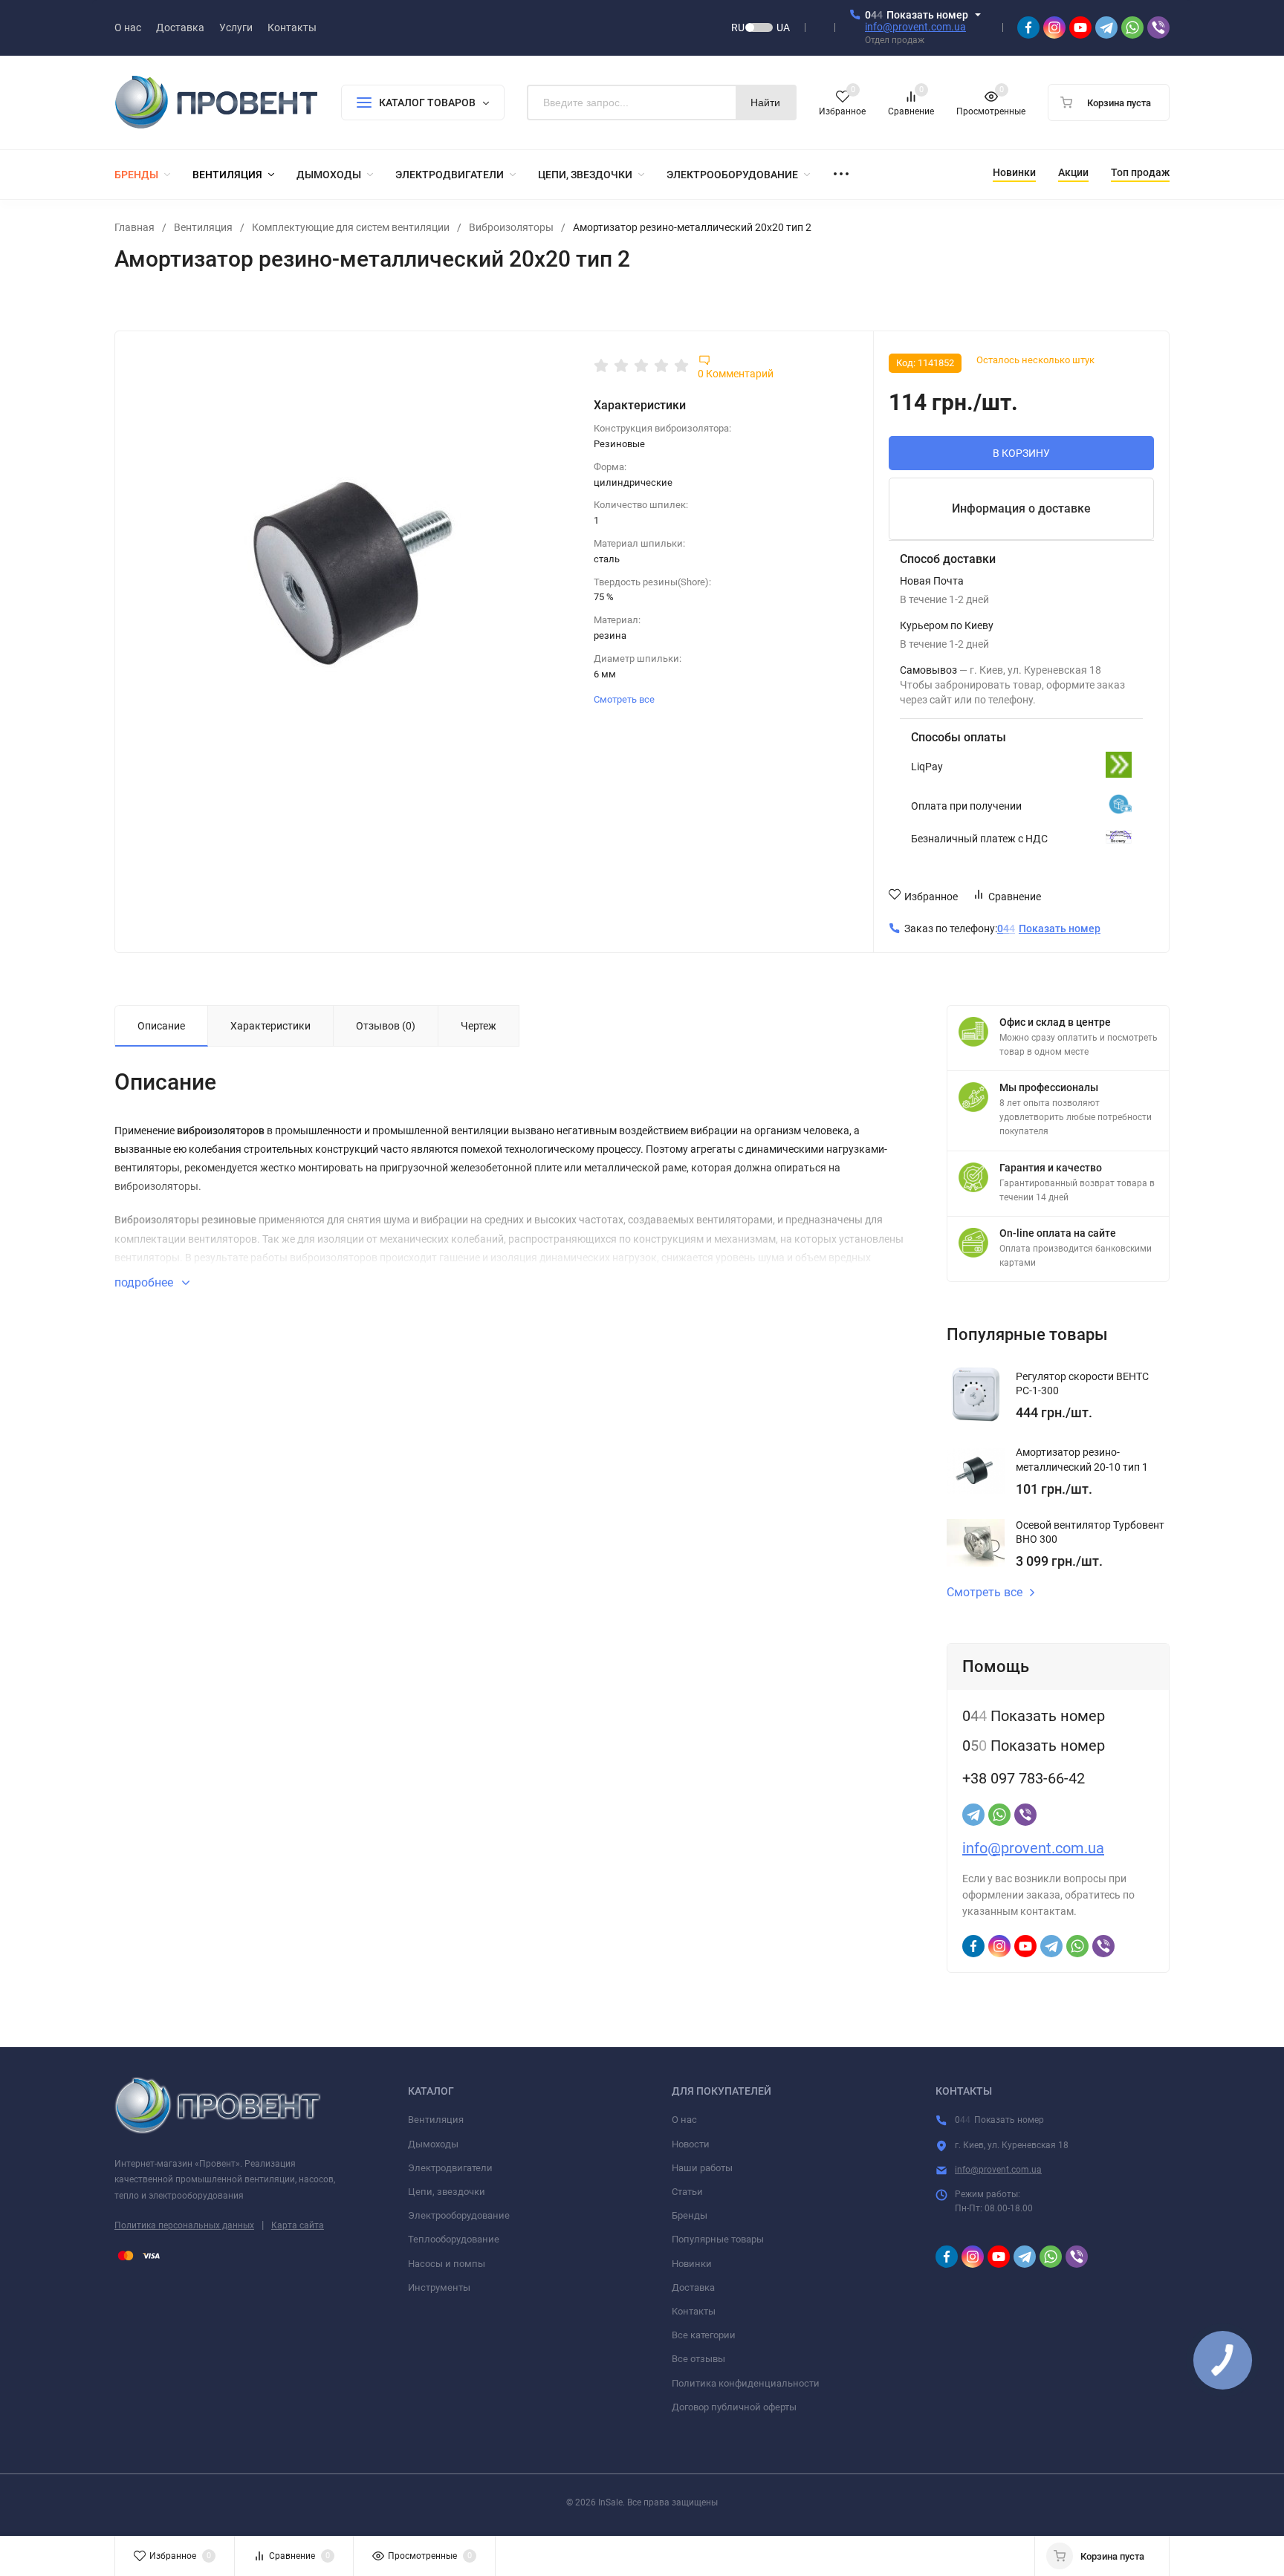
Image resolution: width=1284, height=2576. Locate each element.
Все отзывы (698, 2359)
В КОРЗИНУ (1021, 453)
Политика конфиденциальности (746, 2383)
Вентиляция (203, 227)
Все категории (704, 2335)
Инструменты (439, 2287)
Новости (691, 2144)
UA (783, 27)
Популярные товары (718, 2239)
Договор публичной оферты (734, 2407)
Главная (134, 227)
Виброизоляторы (511, 227)
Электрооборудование (459, 2215)
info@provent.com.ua (915, 27)
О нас (684, 2120)
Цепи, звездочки (447, 2192)
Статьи (687, 2192)
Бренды (690, 2215)
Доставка (693, 2287)
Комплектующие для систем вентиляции (351, 227)
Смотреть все (625, 699)
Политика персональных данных (184, 2225)
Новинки (692, 2264)
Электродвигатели (450, 2168)
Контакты (694, 2311)
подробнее (145, 1282)
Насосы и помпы (447, 2264)
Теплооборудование (454, 2239)
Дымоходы (433, 2144)
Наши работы (702, 2168)
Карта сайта (298, 2225)
